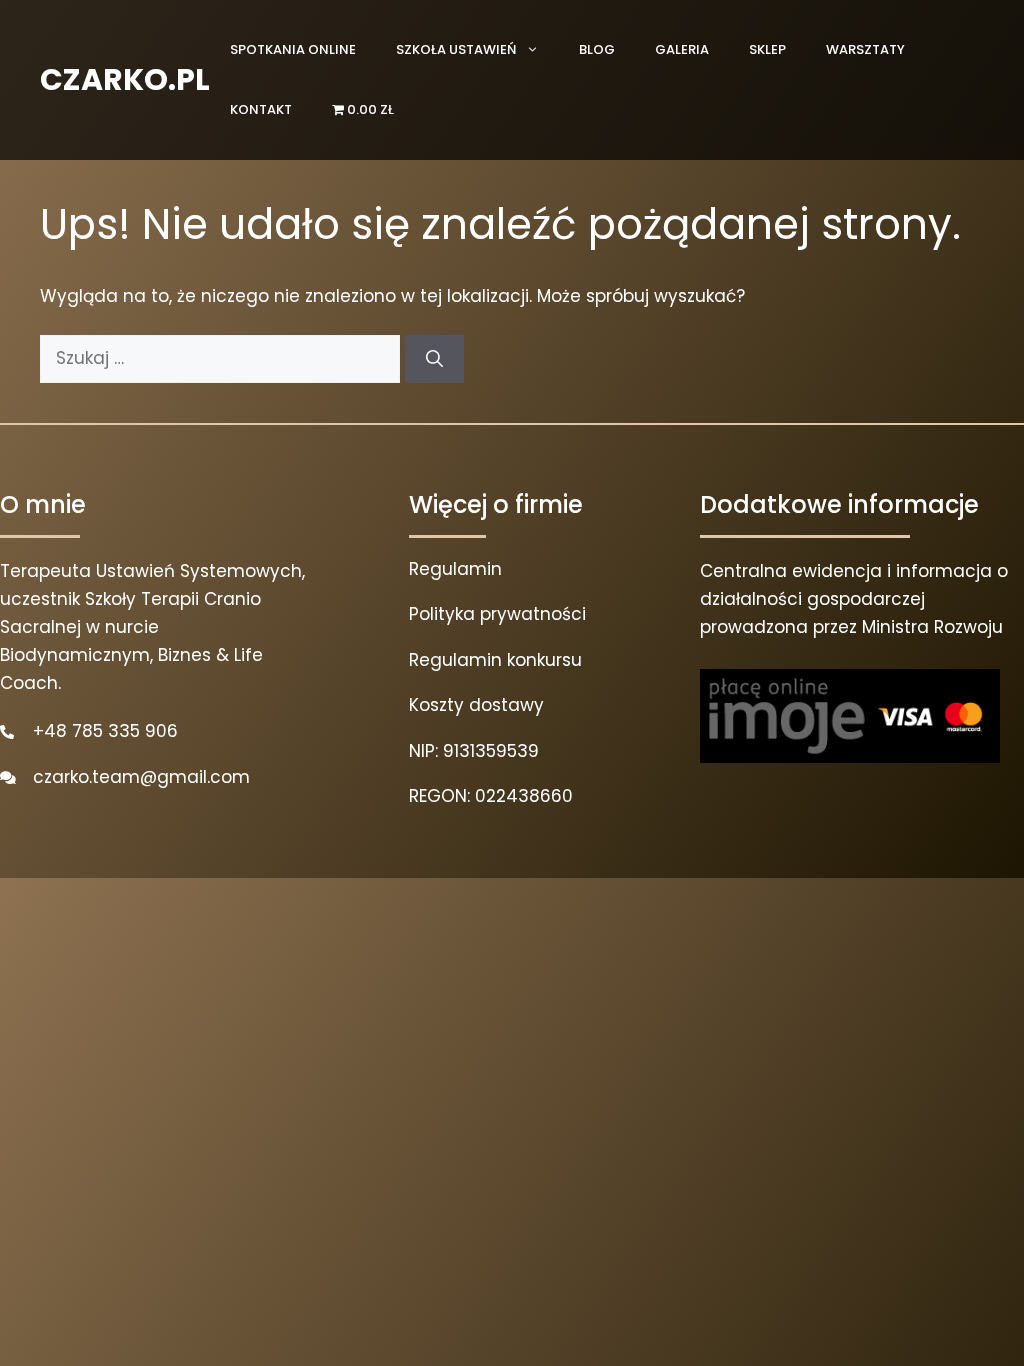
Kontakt (261, 109)
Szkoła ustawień (456, 49)
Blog (597, 49)
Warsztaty (865, 49)
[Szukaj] (434, 359)
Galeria (682, 49)
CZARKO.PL (125, 79)
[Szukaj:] (222, 358)
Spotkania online (293, 49)
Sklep (767, 49)
